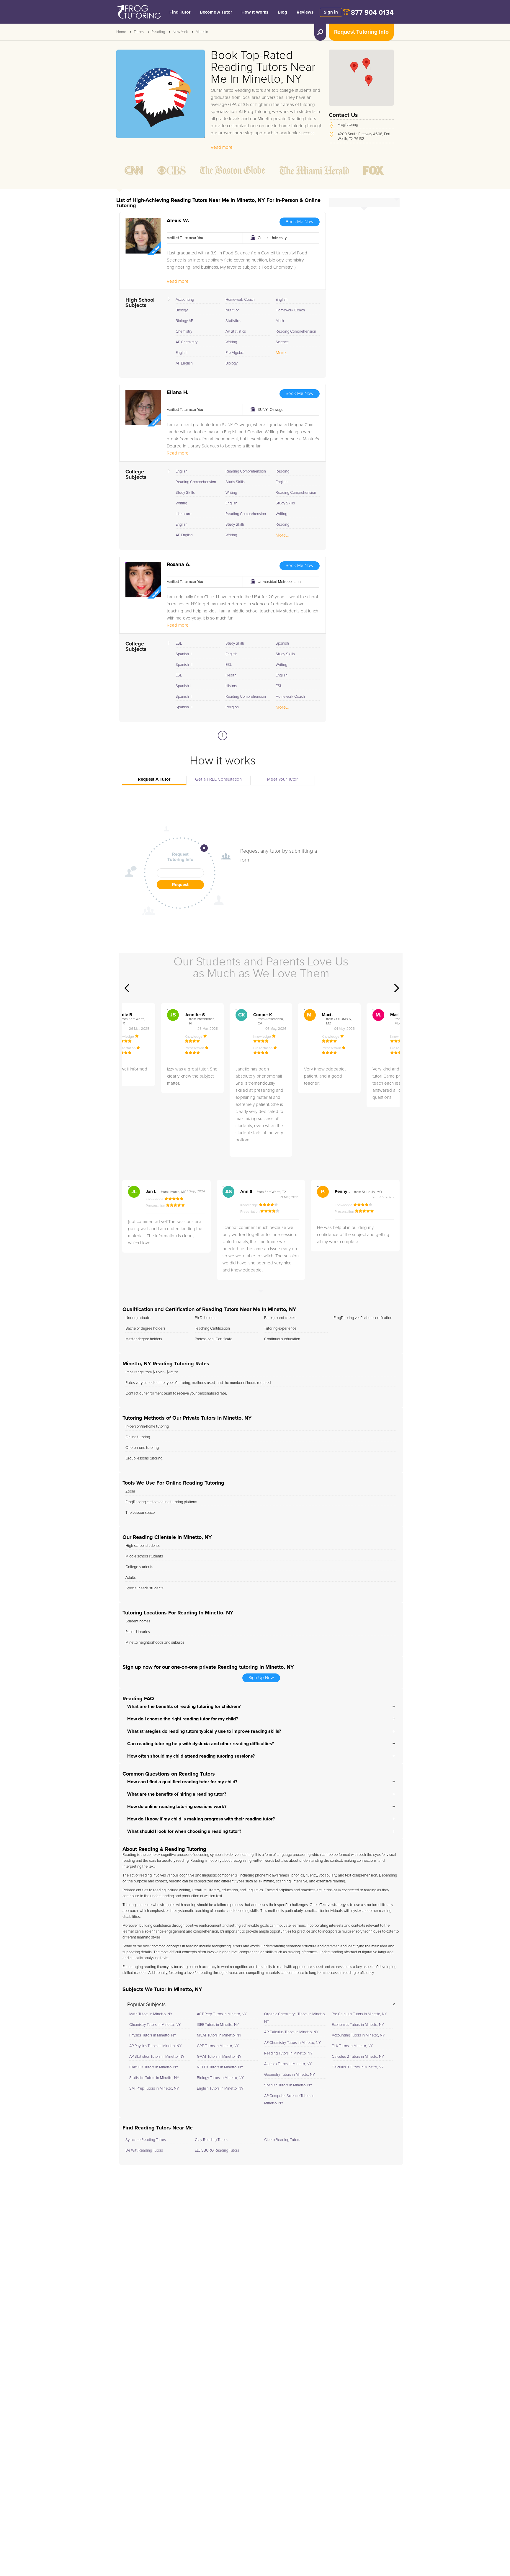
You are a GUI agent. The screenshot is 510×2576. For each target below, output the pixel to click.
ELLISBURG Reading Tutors (217, 2151)
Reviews (305, 12)
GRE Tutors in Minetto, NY (218, 2046)
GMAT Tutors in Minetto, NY (219, 2057)
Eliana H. (178, 393)
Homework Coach (240, 300)
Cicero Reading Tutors (282, 2140)
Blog (282, 12)
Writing (231, 342)
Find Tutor (180, 12)
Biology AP (184, 321)
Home (121, 32)
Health (231, 675)
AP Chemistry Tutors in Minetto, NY (292, 2043)
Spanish (282, 644)
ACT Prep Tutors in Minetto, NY (222, 2014)
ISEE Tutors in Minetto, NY (218, 2025)
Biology (182, 310)
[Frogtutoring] (138, 13)
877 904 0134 (372, 13)
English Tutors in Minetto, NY (220, 2089)
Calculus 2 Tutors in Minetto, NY (358, 2057)
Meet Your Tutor (282, 779)
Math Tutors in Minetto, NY (151, 2014)
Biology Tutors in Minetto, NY (220, 2078)
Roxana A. (179, 565)
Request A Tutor (154, 779)
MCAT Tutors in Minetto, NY (219, 2035)
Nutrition (233, 310)
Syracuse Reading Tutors (146, 2140)
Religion (232, 707)
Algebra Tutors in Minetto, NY (288, 2064)
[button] (369, 80)
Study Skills (185, 493)
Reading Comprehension (296, 332)
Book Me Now (300, 222)
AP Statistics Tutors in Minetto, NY (157, 2057)
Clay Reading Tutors (211, 2140)
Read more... (223, 147)
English (182, 353)
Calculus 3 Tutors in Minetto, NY (358, 2067)
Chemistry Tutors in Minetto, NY (155, 2025)
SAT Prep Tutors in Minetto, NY (154, 2089)
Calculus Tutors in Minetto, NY (154, 2067)
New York (180, 32)
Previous (127, 988)
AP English (184, 363)
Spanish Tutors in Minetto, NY (288, 2085)
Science (282, 342)
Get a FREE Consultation (218, 779)
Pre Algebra (235, 353)
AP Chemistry (187, 342)
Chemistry (184, 332)
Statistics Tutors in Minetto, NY (154, 2078)
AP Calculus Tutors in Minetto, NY (291, 2032)
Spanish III (184, 665)
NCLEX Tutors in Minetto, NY (220, 2067)
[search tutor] (320, 32)
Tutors (139, 32)
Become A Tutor (216, 12)
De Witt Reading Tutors (144, 2151)
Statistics (233, 321)
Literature (183, 514)
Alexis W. (178, 221)
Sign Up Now (261, 1678)
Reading (158, 32)
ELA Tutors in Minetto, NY (352, 2046)
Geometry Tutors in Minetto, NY (290, 2075)
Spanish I (183, 686)
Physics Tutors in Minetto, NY (153, 2035)
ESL (179, 644)
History (231, 686)
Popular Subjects (146, 2005)
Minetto (202, 32)
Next (397, 988)
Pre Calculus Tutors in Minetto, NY (359, 2014)
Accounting (185, 300)
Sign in (331, 12)
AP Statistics (236, 332)
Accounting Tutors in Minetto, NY (358, 2035)
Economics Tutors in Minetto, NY (358, 2025)
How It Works (255, 12)
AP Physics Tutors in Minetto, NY (155, 2046)
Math (280, 321)
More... (282, 353)
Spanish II (184, 654)
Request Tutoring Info (361, 32)
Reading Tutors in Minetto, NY (288, 2053)
